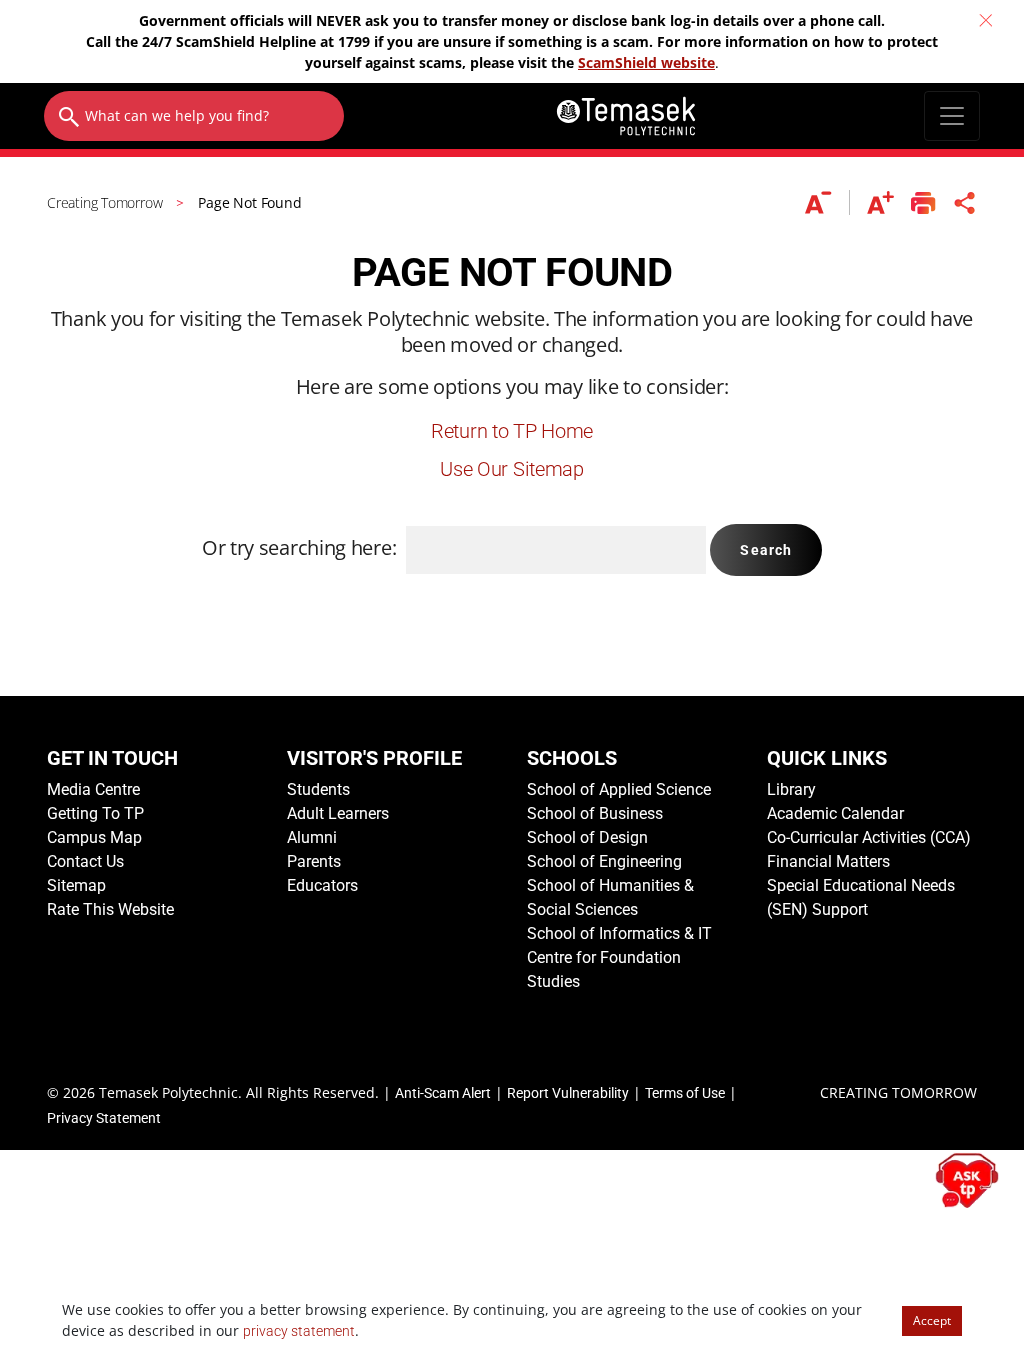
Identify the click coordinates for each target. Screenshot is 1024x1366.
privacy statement (299, 1331)
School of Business (595, 813)
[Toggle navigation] (952, 116)
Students (318, 789)
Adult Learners (338, 813)
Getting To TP (95, 813)
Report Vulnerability (568, 1093)
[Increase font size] (880, 202)
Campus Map (94, 837)
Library (791, 789)
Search (766, 550)
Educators (322, 885)
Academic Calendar (835, 813)
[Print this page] (923, 202)
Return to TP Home (512, 431)
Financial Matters (828, 861)
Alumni (312, 837)
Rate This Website (110, 909)
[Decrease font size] (827, 202)
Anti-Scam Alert (443, 1093)
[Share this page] (965, 202)
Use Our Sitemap (512, 469)
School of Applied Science (619, 789)
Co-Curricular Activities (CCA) (869, 837)
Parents (314, 861)
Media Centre (93, 789)
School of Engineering (604, 861)
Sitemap (76, 885)
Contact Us (85, 861)
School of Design (587, 837)
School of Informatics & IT (619, 933)
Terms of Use (685, 1093)
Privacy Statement (104, 1118)
